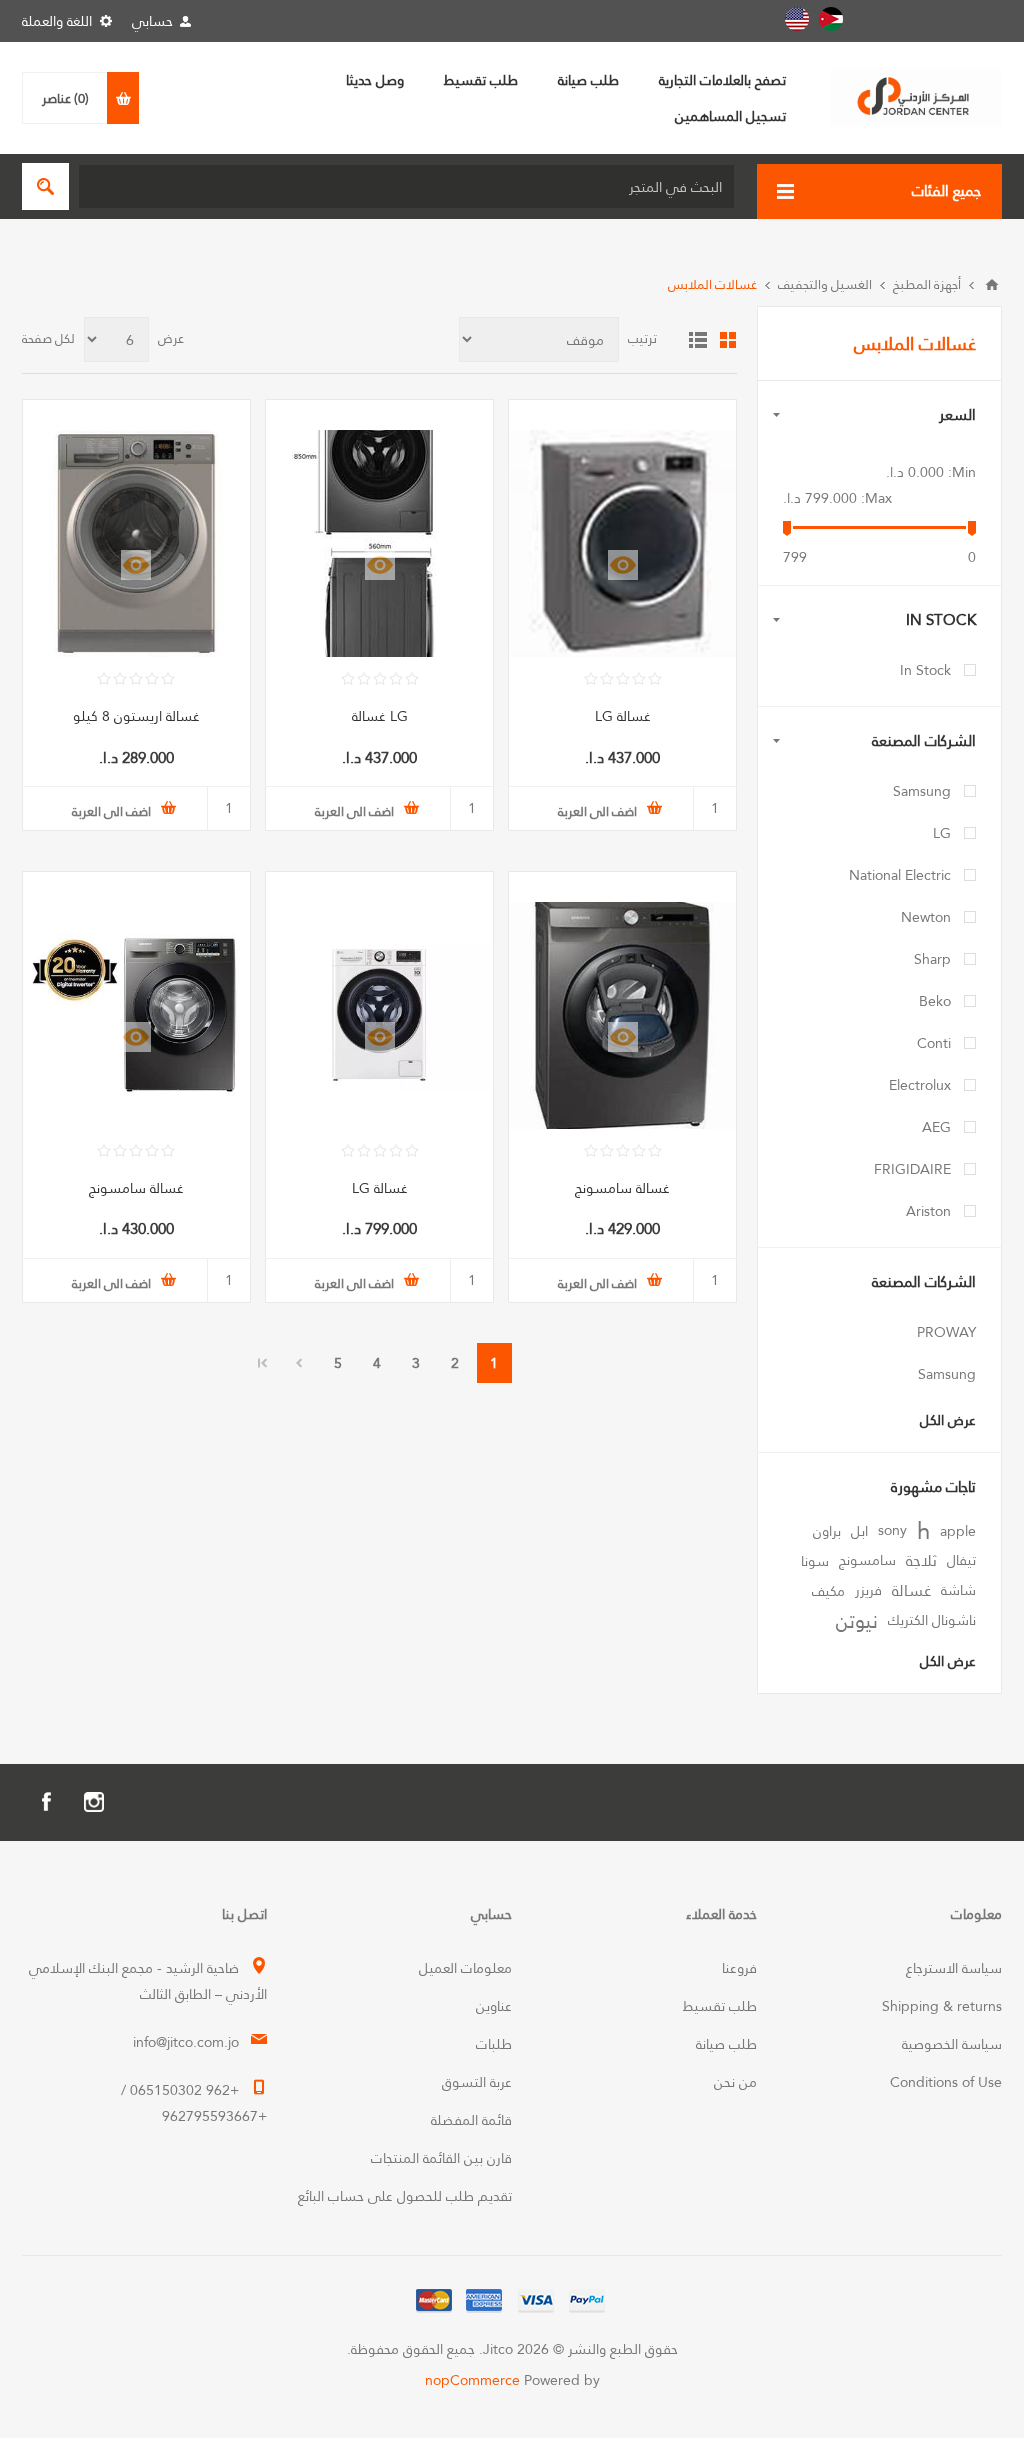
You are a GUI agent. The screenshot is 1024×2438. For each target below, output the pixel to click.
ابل (859, 1531)
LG (942, 833)
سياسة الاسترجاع (954, 1968)
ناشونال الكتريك (932, 1620)
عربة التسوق (477, 2082)
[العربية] (831, 19)
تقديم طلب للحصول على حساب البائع (405, 2196)
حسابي (152, 21)
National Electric (900, 875)
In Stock (925, 670)
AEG (936, 1127)
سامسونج (867, 1560)
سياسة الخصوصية (952, 2044)
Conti (934, 1043)
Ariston (928, 1211)
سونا (815, 1561)
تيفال (961, 1560)
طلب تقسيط (720, 2006)
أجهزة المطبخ (927, 284)
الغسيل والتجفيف (825, 284)
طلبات (494, 2044)
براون (827, 1531)
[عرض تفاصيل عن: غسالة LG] (622, 543)
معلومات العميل (465, 1968)
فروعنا (739, 1968)
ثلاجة (921, 1560)
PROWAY (946, 1332)
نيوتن (857, 1621)
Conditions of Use (946, 2082)
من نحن (735, 2082)
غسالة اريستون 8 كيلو (136, 716)
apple (958, 1531)
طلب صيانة (726, 2044)
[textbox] (406, 186)
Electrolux (920, 1085)
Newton (926, 917)
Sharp (932, 959)
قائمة (698, 340)
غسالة (911, 1590)
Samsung (922, 791)
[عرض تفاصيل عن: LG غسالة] (379, 543)
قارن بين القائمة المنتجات (441, 2158)
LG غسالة (380, 716)
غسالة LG (623, 716)
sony (892, 1530)
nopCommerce (472, 2380)
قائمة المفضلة (471, 2120)
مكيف (828, 1591)
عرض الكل (948, 1420)
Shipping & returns (942, 2006)
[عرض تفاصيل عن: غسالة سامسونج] (622, 1015)
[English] (797, 19)
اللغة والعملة (57, 21)
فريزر (868, 1590)
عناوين (494, 2006)
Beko (935, 1001)
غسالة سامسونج (622, 1188)
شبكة (728, 340)
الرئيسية (992, 285)
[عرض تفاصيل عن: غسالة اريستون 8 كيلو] (136, 543)
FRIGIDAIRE (912, 1169)
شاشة (958, 1590)
